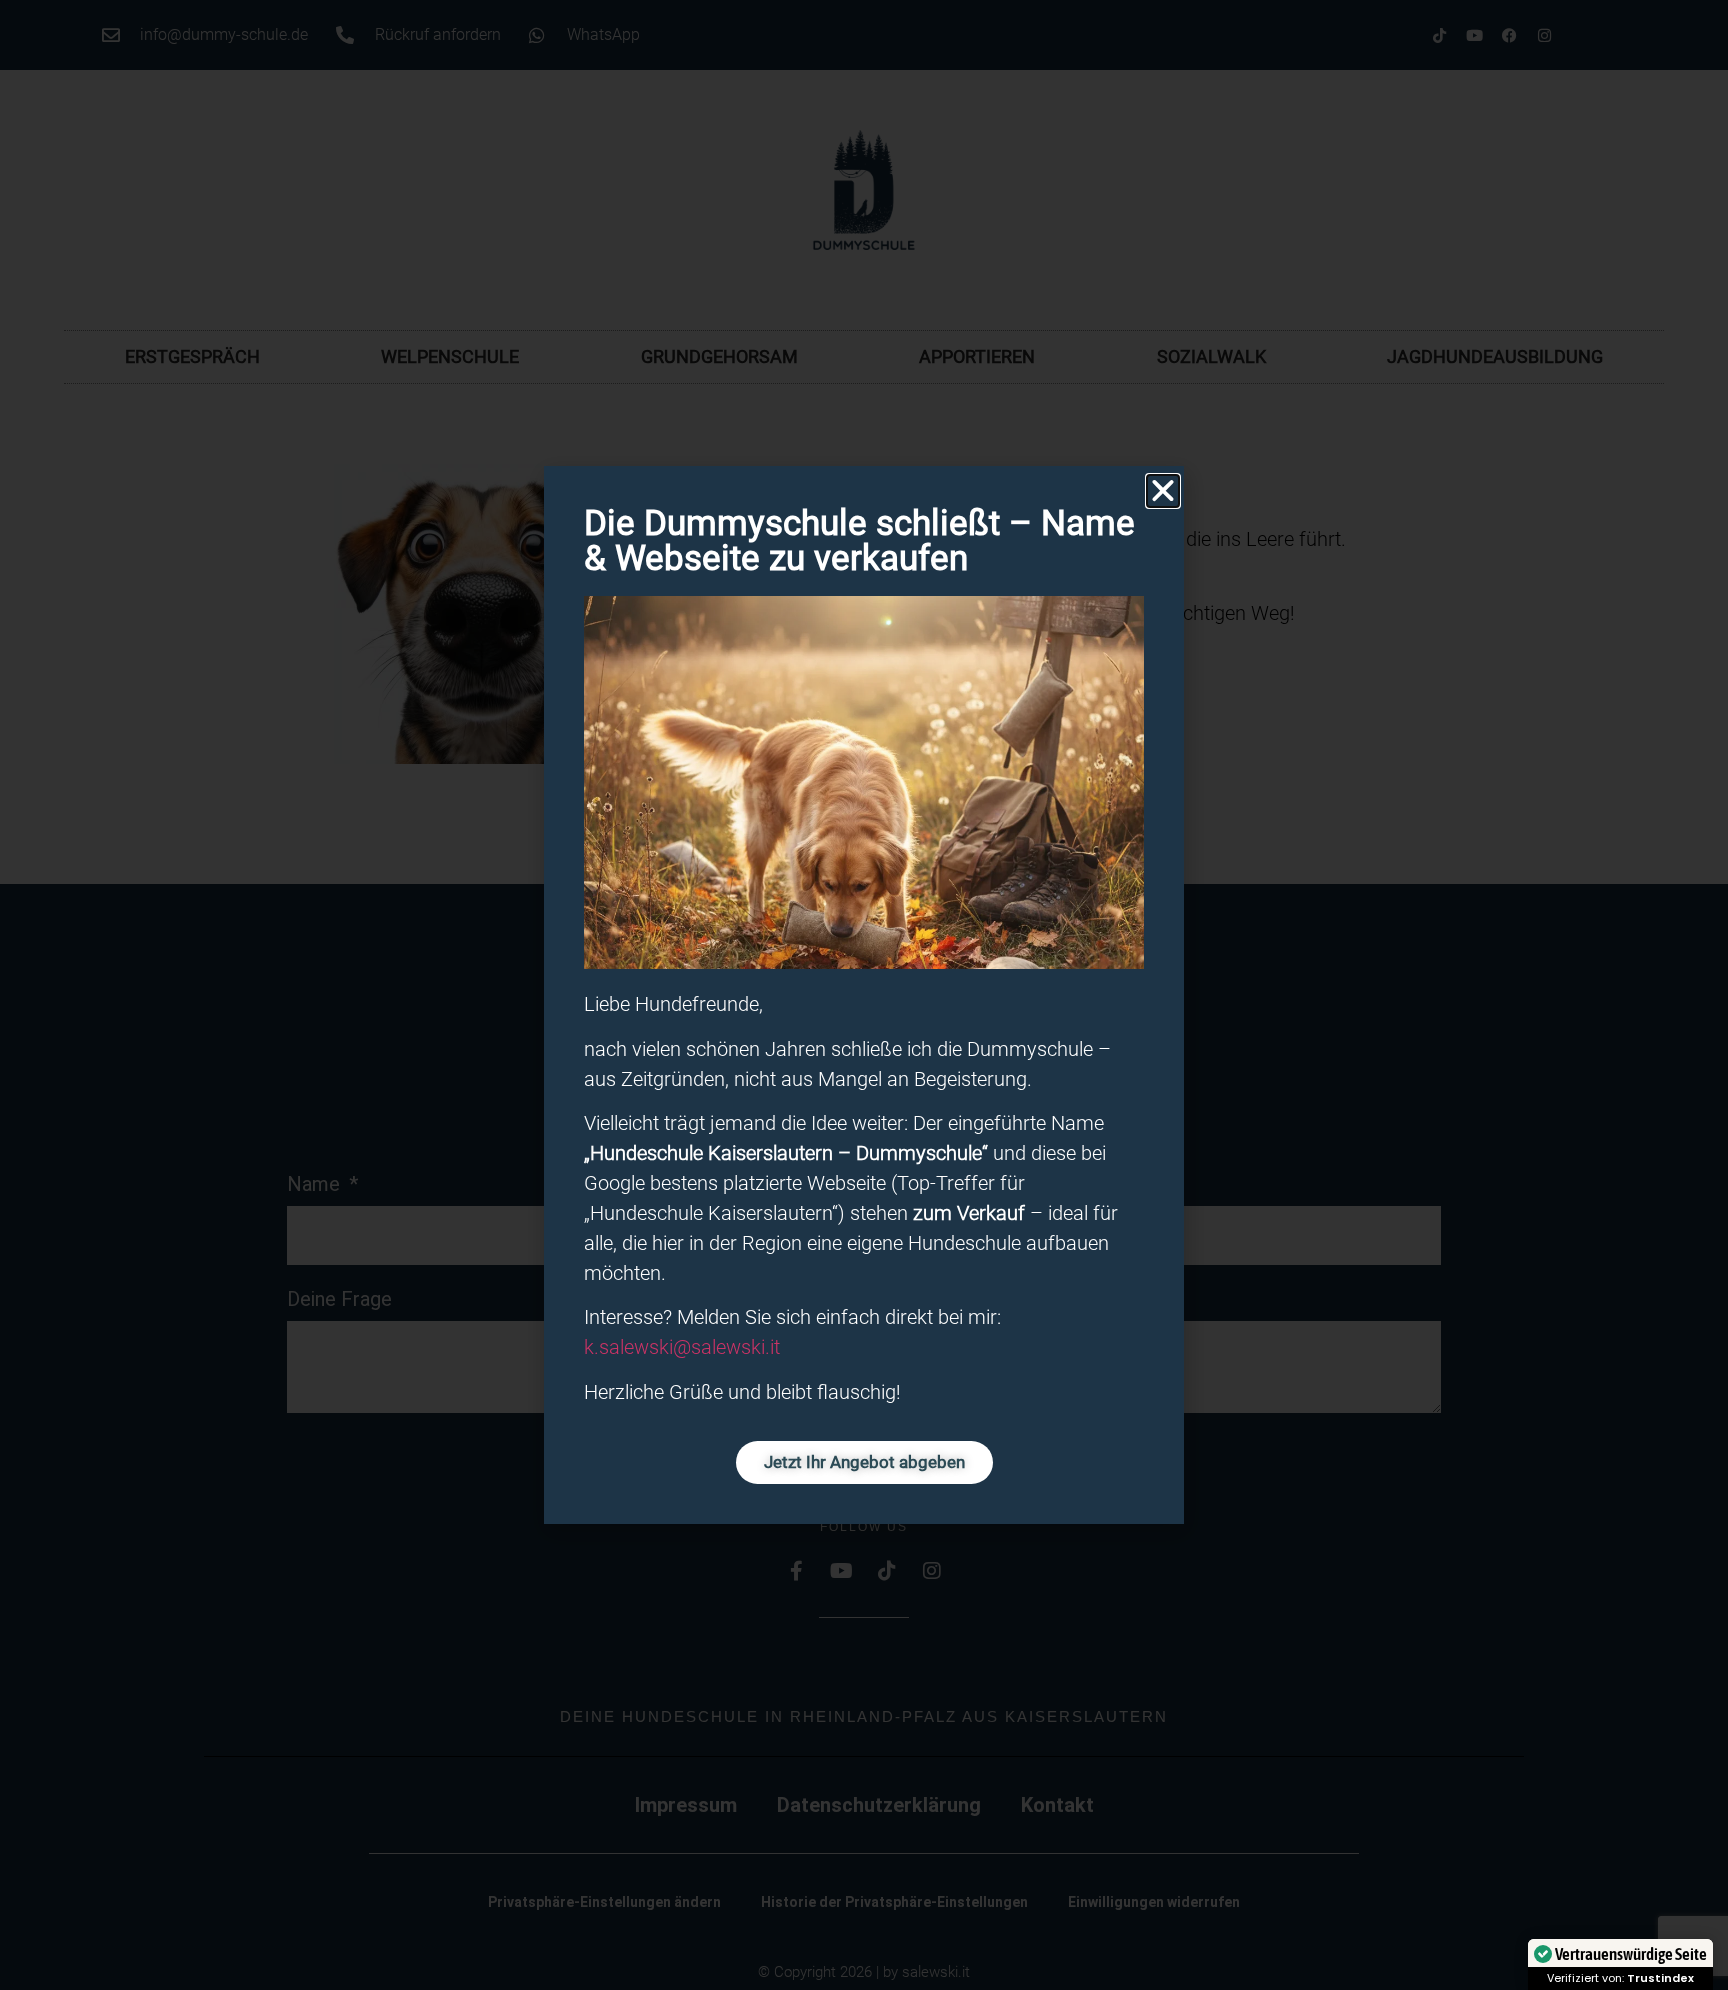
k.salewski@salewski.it (682, 1347)
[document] (864, 995)
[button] (1163, 491)
